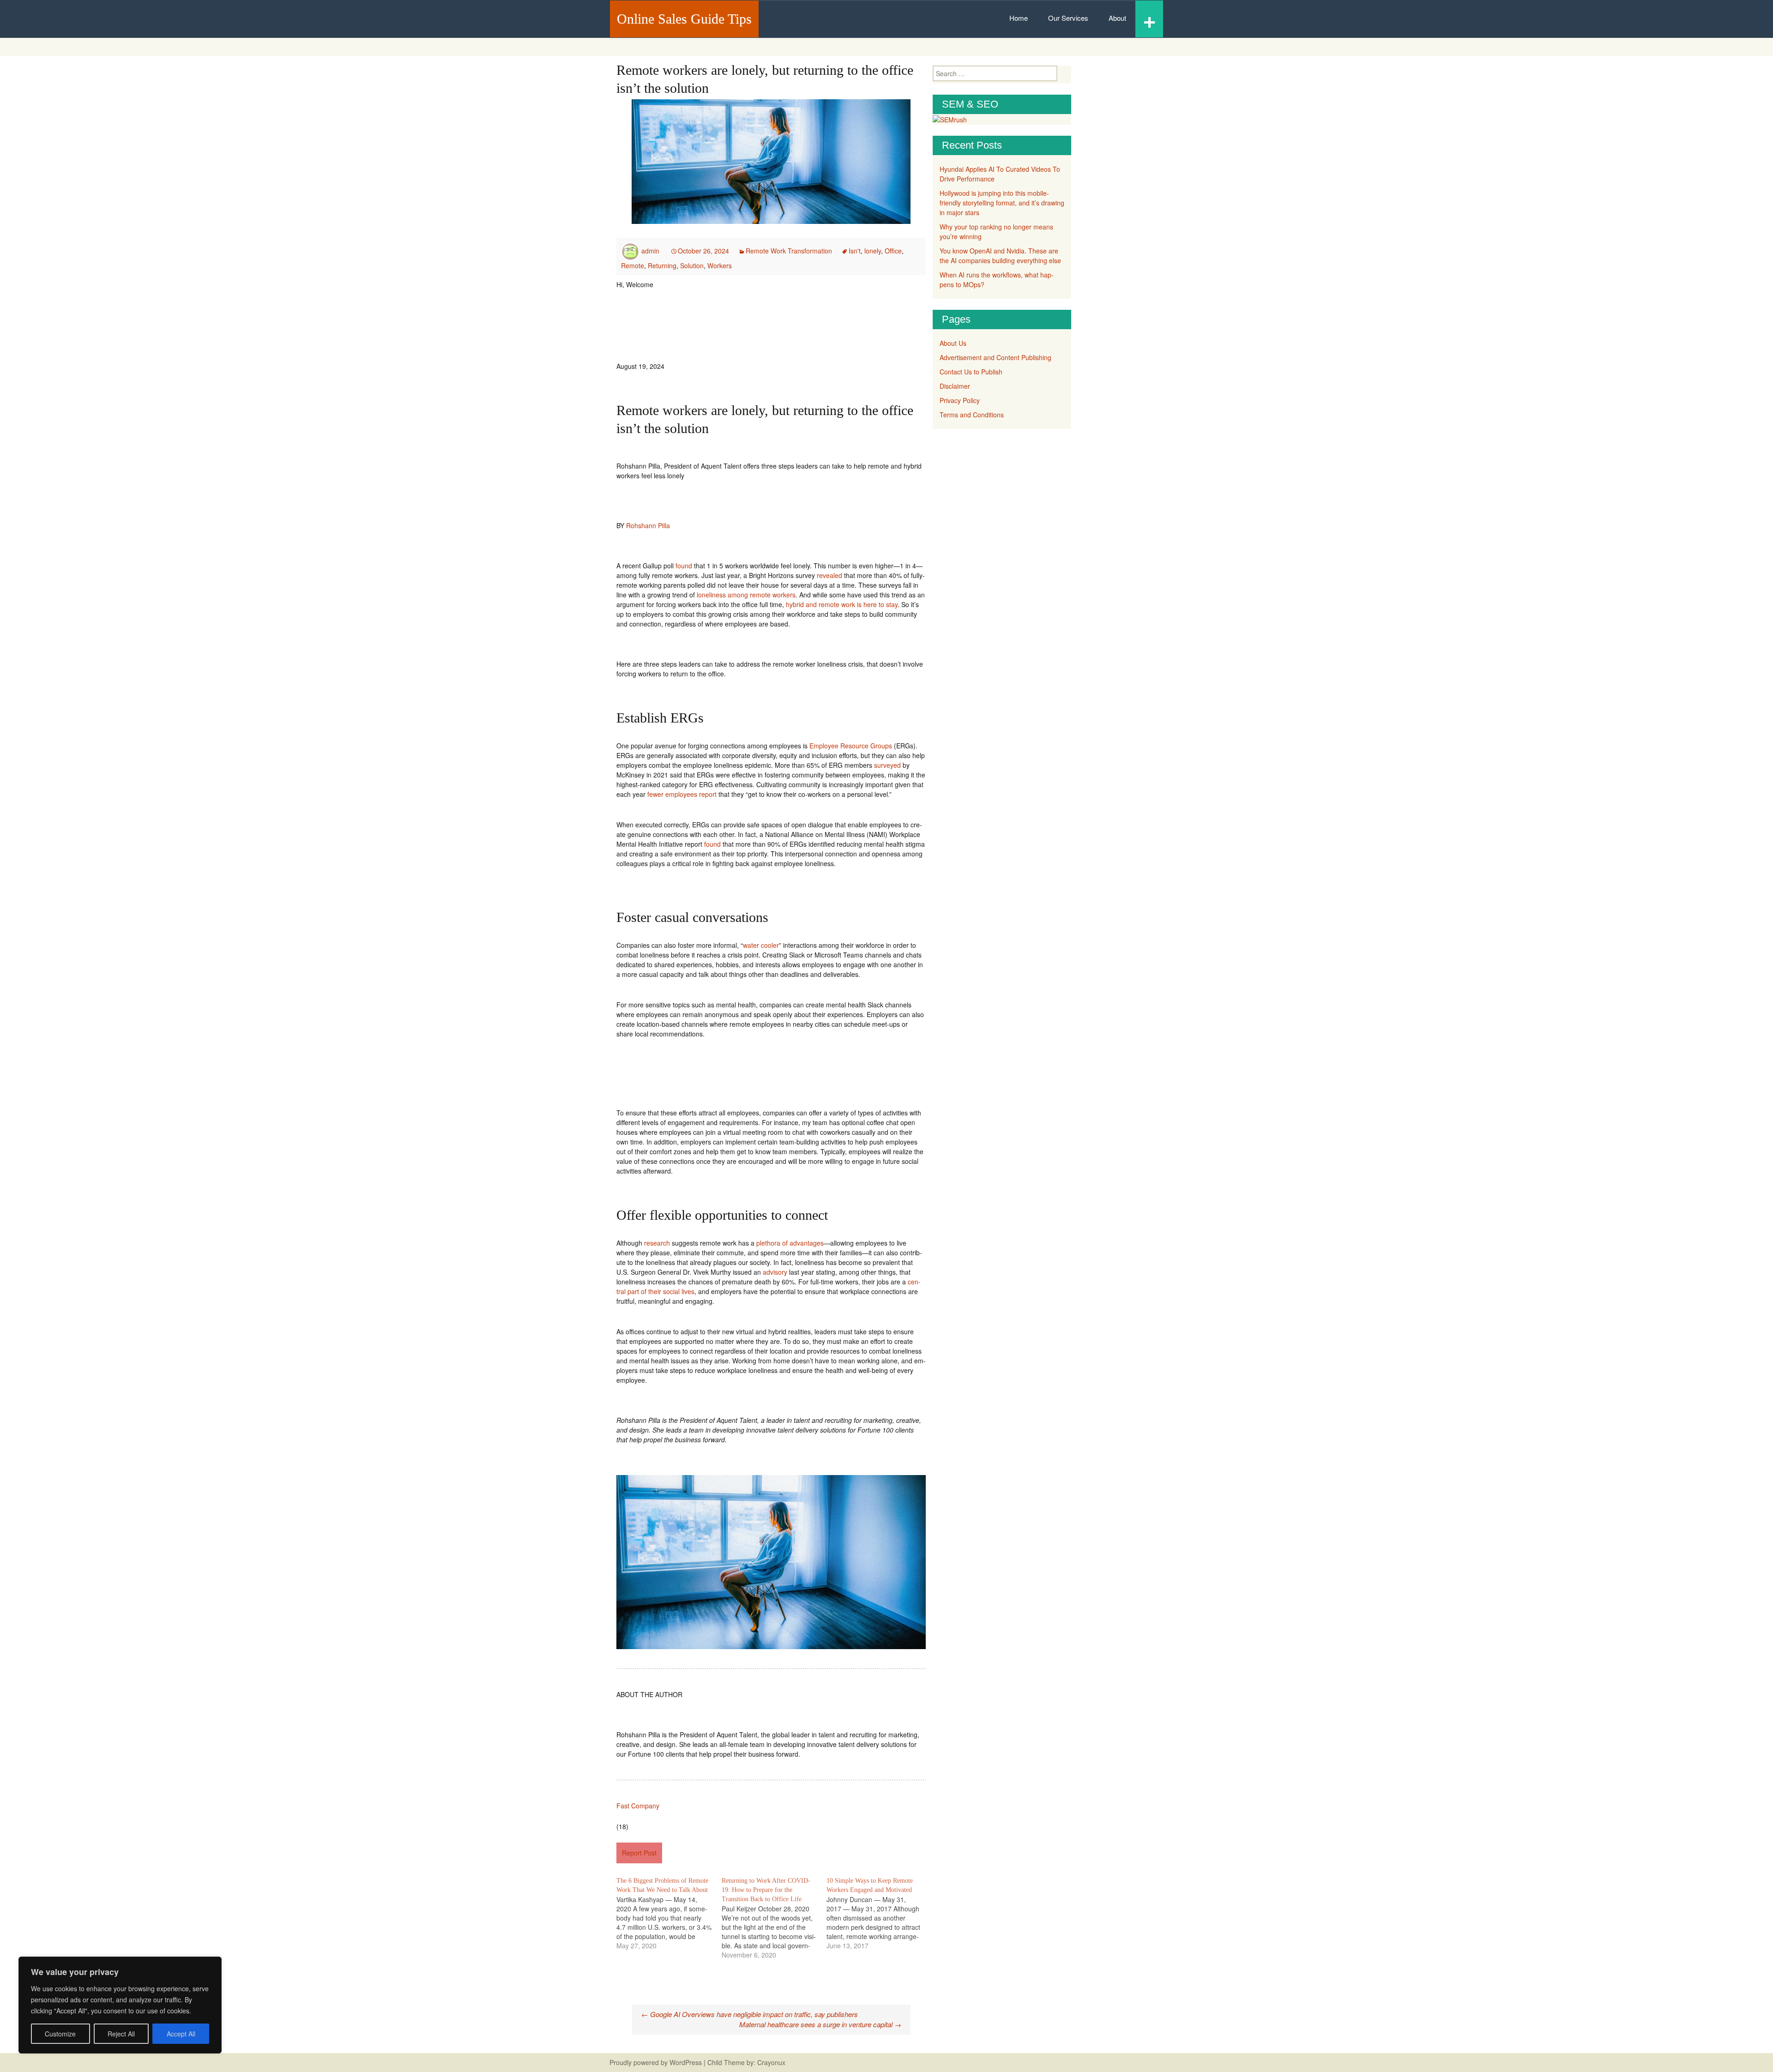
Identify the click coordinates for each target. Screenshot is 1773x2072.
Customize (60, 2034)
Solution (692, 265)
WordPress (686, 2062)
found (684, 566)
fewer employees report (682, 794)
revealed (829, 575)
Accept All (181, 2034)
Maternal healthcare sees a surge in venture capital (820, 2024)
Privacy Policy (960, 400)
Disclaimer (955, 386)
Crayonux (770, 2062)
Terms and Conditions (972, 415)
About (1117, 18)
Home (1019, 18)
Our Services (1068, 18)
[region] (120, 2005)
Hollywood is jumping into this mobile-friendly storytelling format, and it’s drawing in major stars (1002, 203)
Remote (633, 265)
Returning (662, 265)
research (657, 1243)
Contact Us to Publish (971, 372)
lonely (873, 251)
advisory (775, 1272)
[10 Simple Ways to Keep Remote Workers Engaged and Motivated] (879, 1913)
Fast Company (638, 1806)
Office (893, 251)
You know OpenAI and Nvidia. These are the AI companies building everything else (1000, 256)
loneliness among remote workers (746, 595)
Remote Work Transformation (789, 251)
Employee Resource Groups (851, 746)
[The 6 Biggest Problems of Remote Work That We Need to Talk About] (669, 1913)
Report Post (639, 1853)
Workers (720, 265)
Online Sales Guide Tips (684, 19)
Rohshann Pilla (648, 525)
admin (650, 251)
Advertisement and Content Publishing (995, 357)
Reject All (121, 2034)
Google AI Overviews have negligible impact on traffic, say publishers (750, 2014)
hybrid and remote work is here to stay (842, 604)
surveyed (887, 765)
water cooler (761, 945)
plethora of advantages (790, 1243)
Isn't (855, 251)
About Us (953, 343)
